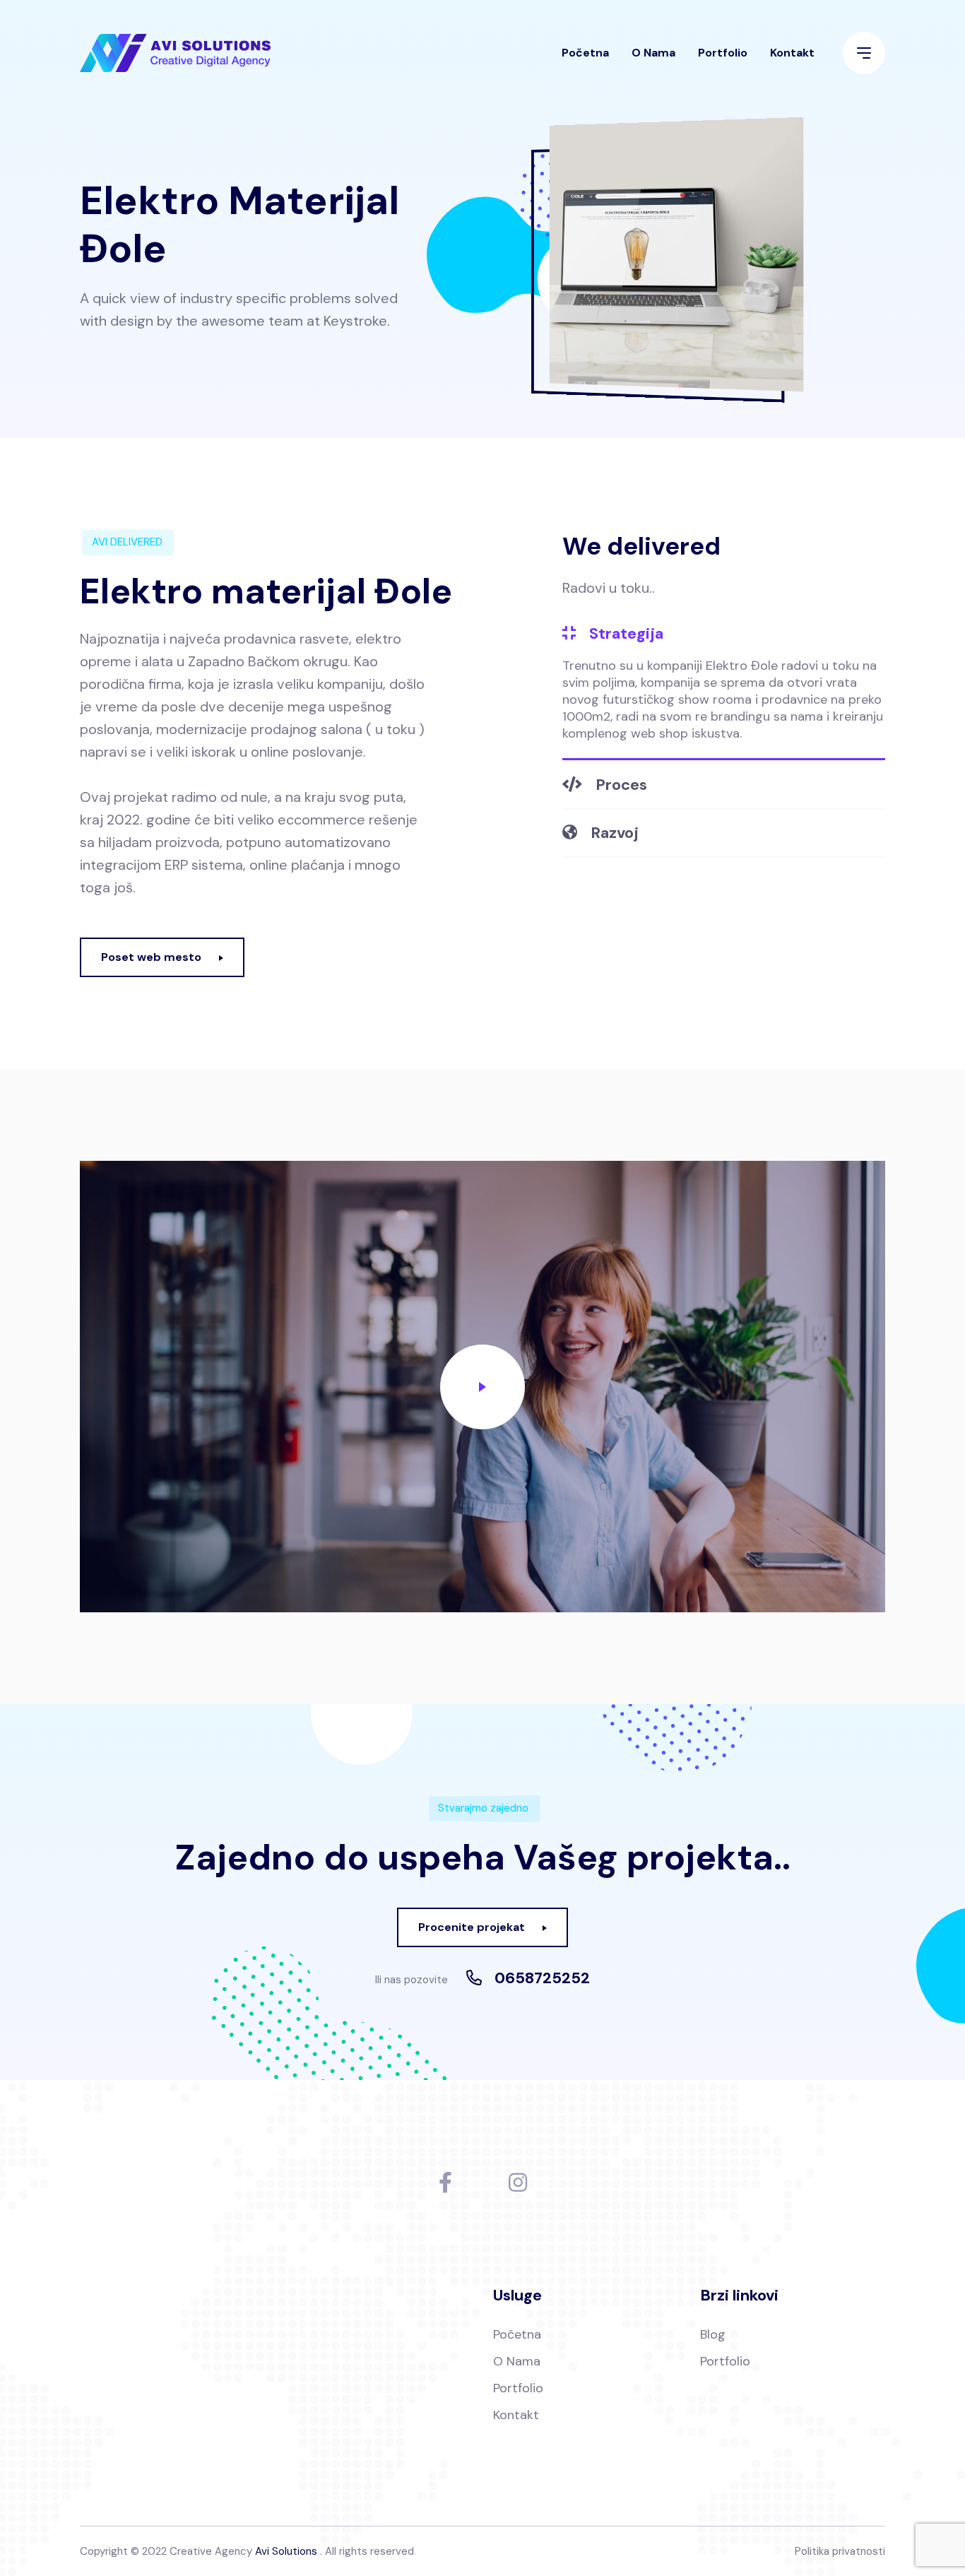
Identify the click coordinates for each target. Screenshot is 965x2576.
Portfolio (723, 53)
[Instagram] (518, 2182)
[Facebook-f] (445, 2182)
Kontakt (792, 53)
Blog (713, 2334)
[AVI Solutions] (175, 53)
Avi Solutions (286, 2551)
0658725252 (542, 1978)
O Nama (653, 53)
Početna (585, 53)
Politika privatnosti (840, 2551)
